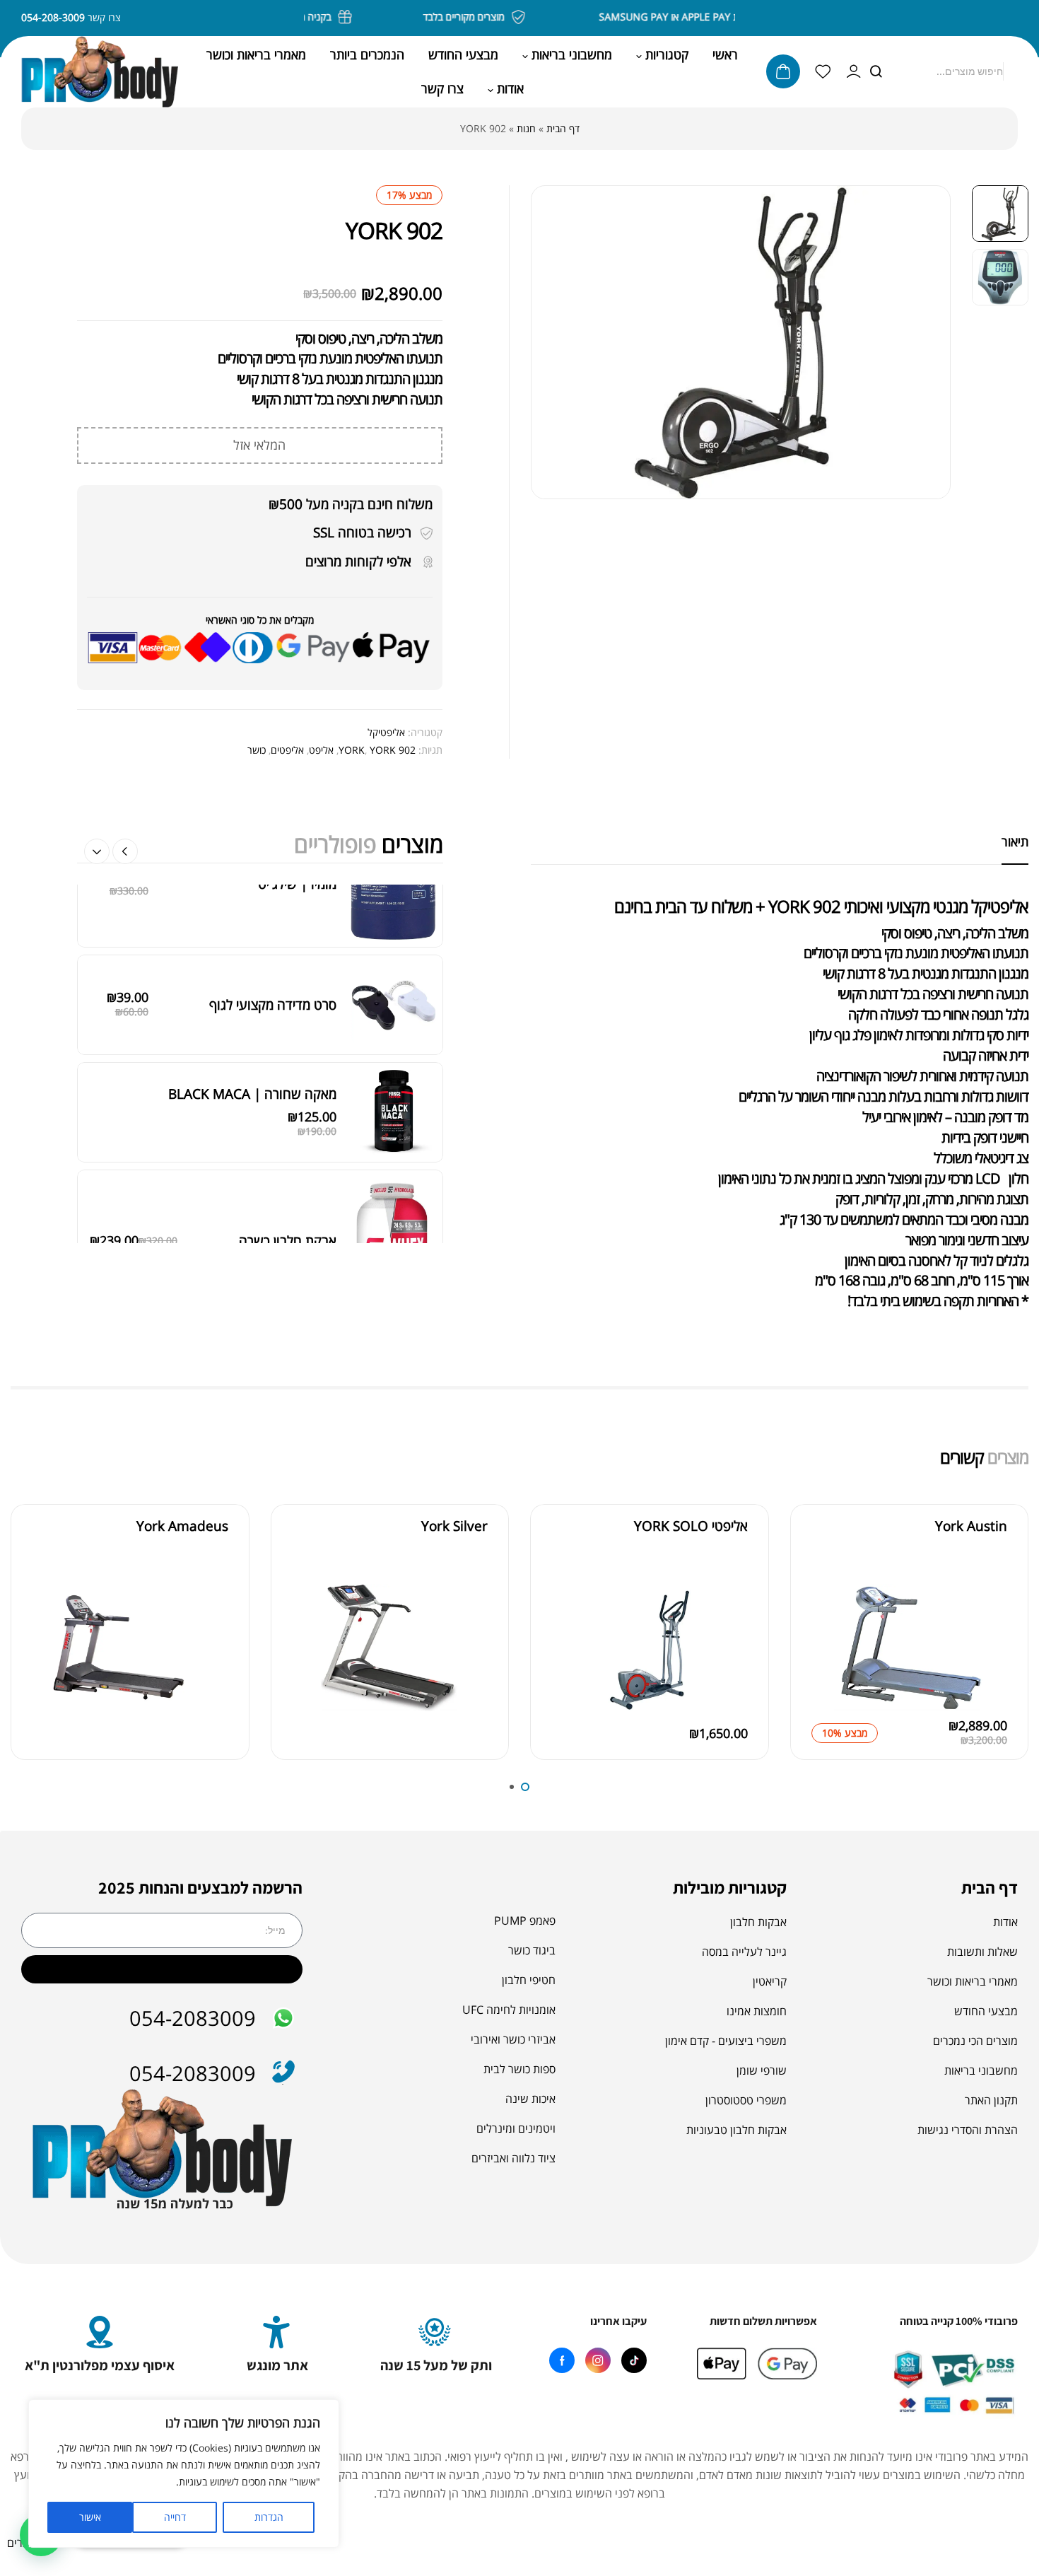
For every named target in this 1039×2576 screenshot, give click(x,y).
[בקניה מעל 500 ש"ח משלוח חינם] (368, 17)
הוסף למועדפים (826, 1598)
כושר (257, 750)
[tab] (1015, 841)
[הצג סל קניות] (783, 71)
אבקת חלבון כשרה (288, 1062)
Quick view (826, 1630)
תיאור (1015, 841)
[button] (97, 851)
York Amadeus (182, 1526)
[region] (184, 2473)
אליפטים (287, 750)
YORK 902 (393, 750)
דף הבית (563, 128)
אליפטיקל (386, 732)
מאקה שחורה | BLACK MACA (252, 915)
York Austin (971, 1526)
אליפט (321, 750)
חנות (526, 128)
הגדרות (269, 2517)
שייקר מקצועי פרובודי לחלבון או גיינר (240, 1187)
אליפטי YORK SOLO (691, 1526)
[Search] (876, 71)
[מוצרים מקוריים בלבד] (541, 17)
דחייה (175, 2517)
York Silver (454, 1526)
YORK (352, 750)
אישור (90, 2517)
